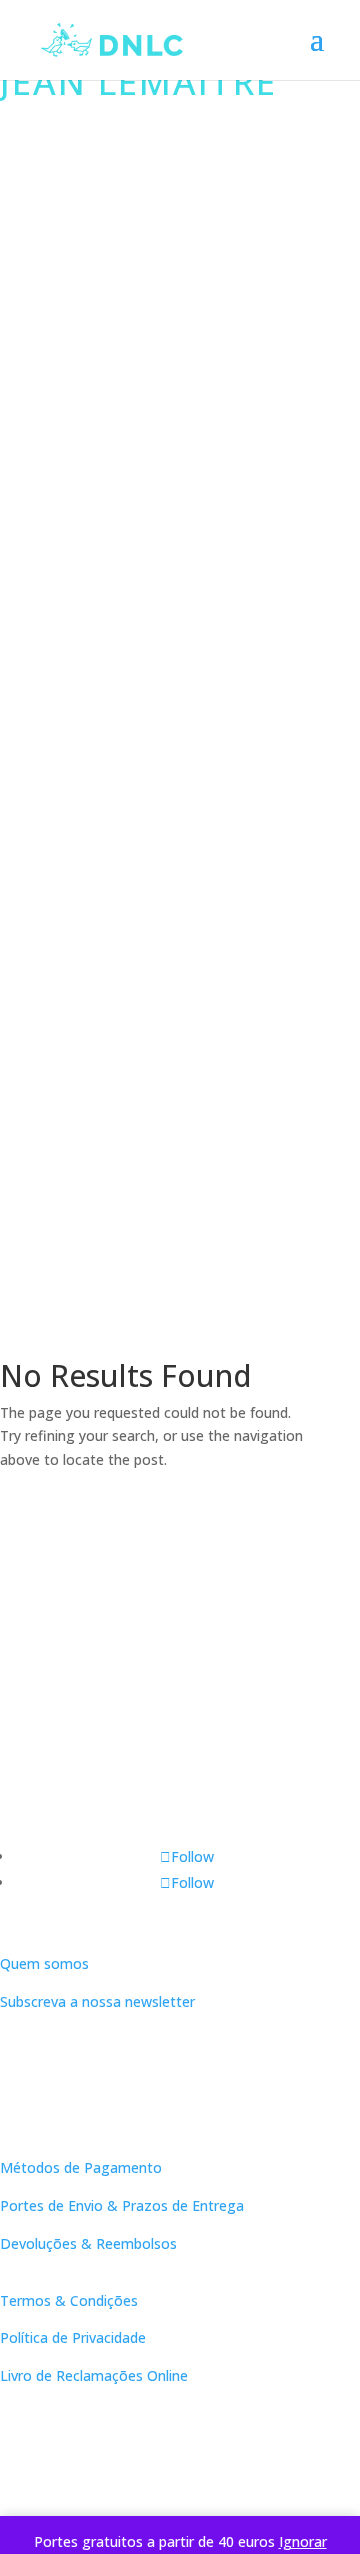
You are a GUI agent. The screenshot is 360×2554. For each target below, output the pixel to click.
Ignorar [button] (303, 2541)
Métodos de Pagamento (81, 2167)
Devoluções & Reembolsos (88, 2243)
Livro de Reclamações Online (94, 2375)
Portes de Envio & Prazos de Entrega (122, 2205)
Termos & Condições (69, 2300)
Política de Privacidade (73, 2337)
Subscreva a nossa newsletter (97, 2001)
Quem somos (44, 1963)
